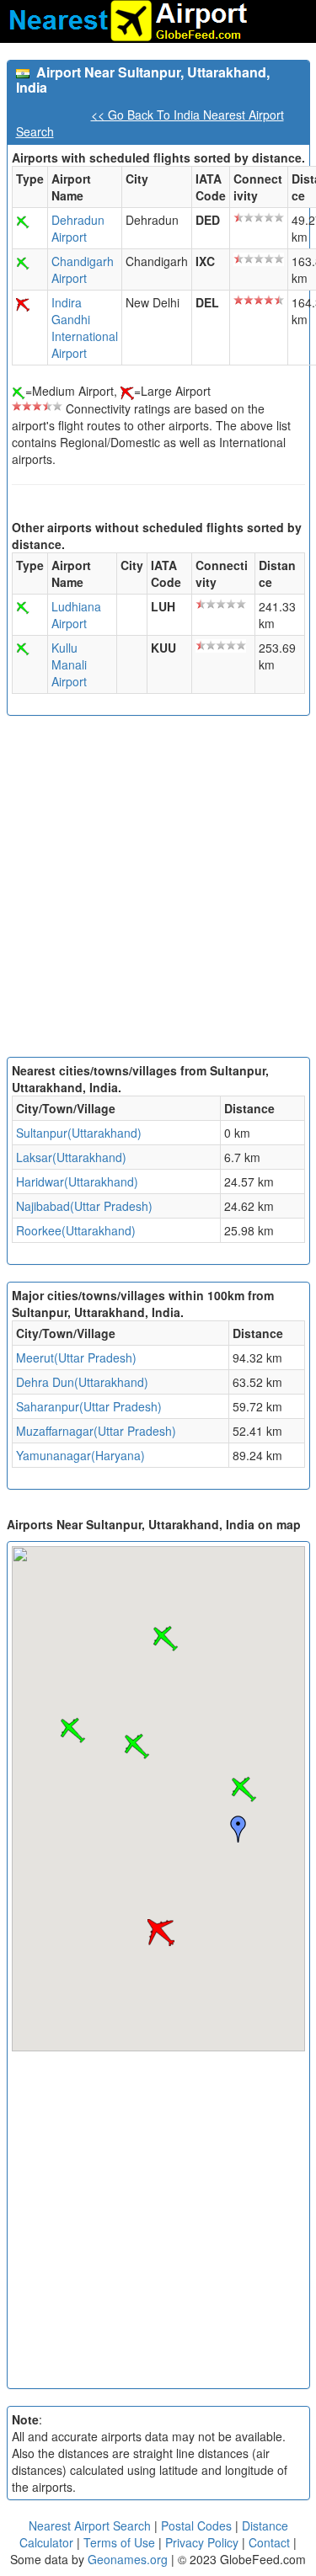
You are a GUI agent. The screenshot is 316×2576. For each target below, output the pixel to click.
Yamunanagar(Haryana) (80, 1455)
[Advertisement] (158, 891)
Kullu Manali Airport (69, 664)
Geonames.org (128, 2559)
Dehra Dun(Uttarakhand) (82, 1382)
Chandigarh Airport (83, 269)
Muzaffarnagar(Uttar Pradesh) (96, 1431)
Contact (269, 2542)
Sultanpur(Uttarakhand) (79, 1133)
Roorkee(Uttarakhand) (76, 1230)
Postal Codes (196, 2525)
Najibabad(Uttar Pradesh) (84, 1206)
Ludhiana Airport (76, 615)
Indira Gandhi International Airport (85, 328)
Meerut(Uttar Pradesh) (76, 1357)
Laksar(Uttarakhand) (71, 1157)
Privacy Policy (204, 2542)
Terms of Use (121, 2542)
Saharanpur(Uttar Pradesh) (89, 1406)
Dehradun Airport (78, 228)
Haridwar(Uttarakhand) (77, 1181)
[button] (244, 1789)
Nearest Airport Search (90, 2525)
